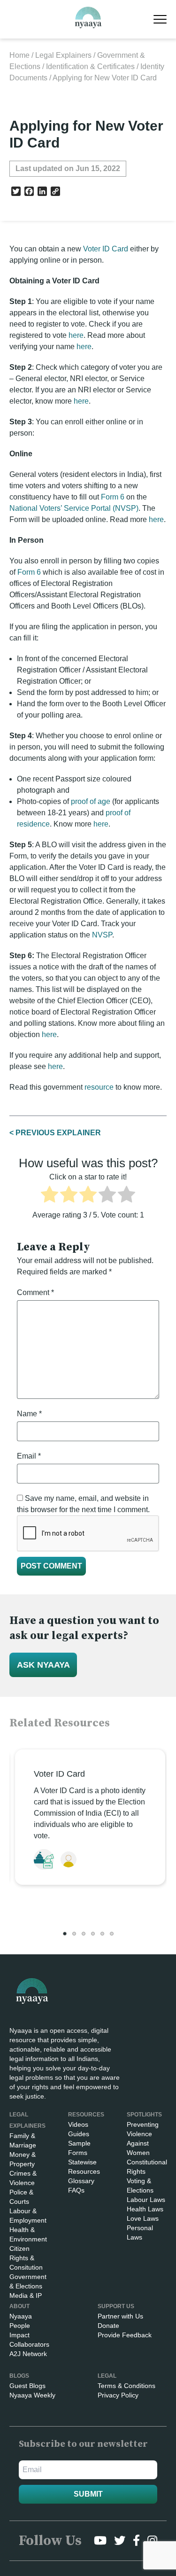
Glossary (81, 2181)
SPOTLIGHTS (144, 2115)
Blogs (19, 2376)
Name (29, 1414)
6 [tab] (112, 1934)
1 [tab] (65, 1934)
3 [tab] (84, 1934)
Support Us (116, 2306)
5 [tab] (102, 1934)
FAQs (76, 2190)
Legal (107, 2376)
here (76, 335)
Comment (35, 1292)
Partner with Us (120, 2316)
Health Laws (145, 2209)
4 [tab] (93, 1934)
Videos (78, 2124)
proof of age (91, 801)
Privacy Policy (118, 2395)
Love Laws (143, 2218)
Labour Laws (146, 2200)
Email (29, 1456)
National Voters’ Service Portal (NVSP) (74, 508)
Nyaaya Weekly (32, 2395)
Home (19, 55)
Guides (79, 2134)
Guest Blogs (27, 2386)
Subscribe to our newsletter (83, 2444)
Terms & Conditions (126, 2386)
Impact (19, 2335)
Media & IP (26, 2295)
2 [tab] (74, 1934)
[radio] (50, 1196)
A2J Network (28, 2354)
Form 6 (113, 497)
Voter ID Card (106, 249)
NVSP (102, 935)
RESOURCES (86, 2115)
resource (99, 1087)
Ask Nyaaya (43, 1665)
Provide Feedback (125, 2335)
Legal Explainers (63, 55)
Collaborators (29, 2344)
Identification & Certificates (90, 66)
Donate (108, 2326)
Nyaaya (21, 2316)
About (19, 2306)
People (20, 2326)
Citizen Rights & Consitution (26, 2258)
